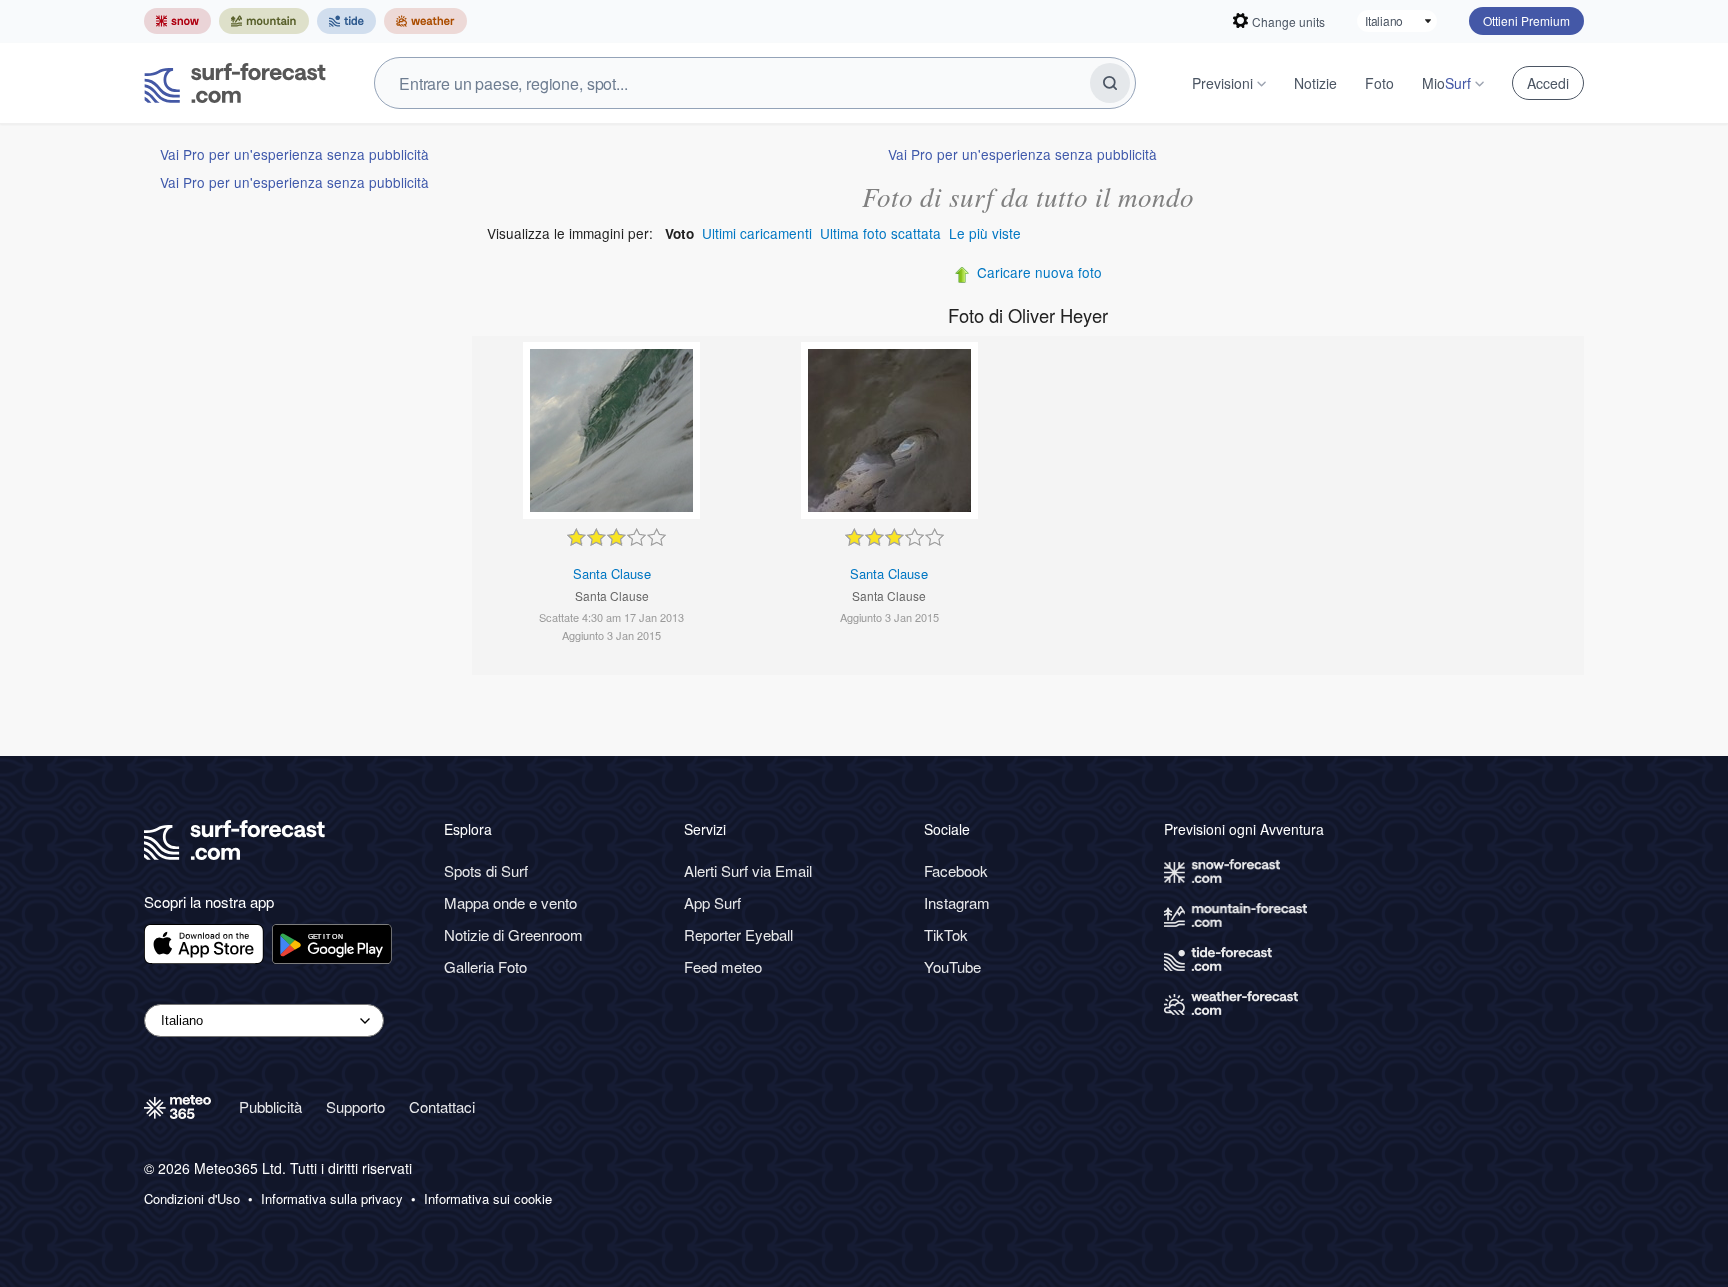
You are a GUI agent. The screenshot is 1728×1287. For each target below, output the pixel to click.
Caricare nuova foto (1039, 272)
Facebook (956, 870)
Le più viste (985, 233)
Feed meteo (723, 966)
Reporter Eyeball (738, 934)
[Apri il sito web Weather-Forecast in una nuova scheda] (425, 21)
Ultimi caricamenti (757, 233)
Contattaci (442, 1106)
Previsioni (1222, 83)
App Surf (712, 902)
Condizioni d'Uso (192, 1199)
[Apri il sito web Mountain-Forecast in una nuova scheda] (264, 21)
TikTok (946, 934)
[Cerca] (1110, 83)
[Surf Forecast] (235, 83)
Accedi (1548, 83)
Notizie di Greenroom (513, 934)
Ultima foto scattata (880, 233)
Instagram (957, 902)
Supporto (355, 1106)
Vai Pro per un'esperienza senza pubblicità (294, 154)
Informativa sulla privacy (332, 1199)
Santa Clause (612, 573)
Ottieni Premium (1526, 20)
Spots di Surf (486, 870)
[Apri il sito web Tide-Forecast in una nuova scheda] (346, 21)
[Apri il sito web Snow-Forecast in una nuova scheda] (177, 21)
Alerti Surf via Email (748, 870)
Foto (1379, 83)
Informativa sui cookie (488, 1199)
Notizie (1315, 83)
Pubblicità (270, 1106)
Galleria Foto (485, 966)
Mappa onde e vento (510, 902)
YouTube (952, 966)
